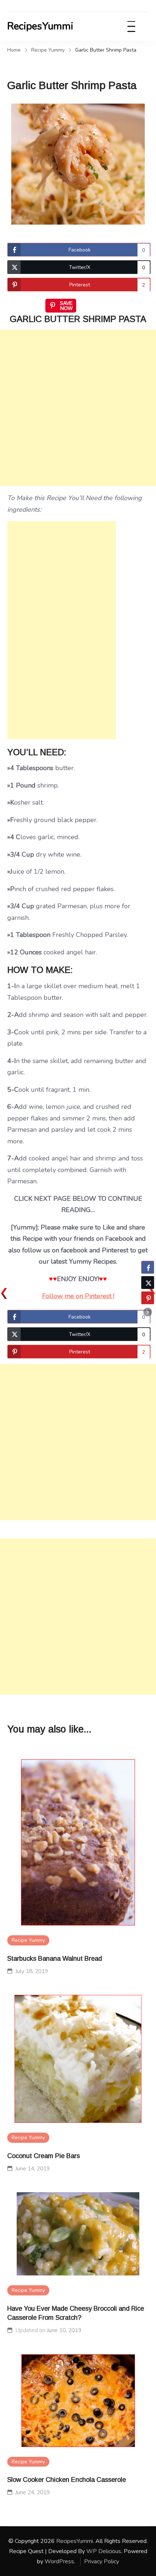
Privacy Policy (102, 2561)
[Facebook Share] (148, 1267)
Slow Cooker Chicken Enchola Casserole (67, 2480)
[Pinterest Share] (148, 1298)
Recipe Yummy (28, 1940)
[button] (148, 1312)
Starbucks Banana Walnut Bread (55, 1959)
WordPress (59, 2561)
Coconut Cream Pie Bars (44, 2156)
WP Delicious (104, 2551)
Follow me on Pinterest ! (78, 1296)
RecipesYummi (40, 26)
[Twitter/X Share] (148, 1283)
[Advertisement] (78, 408)
